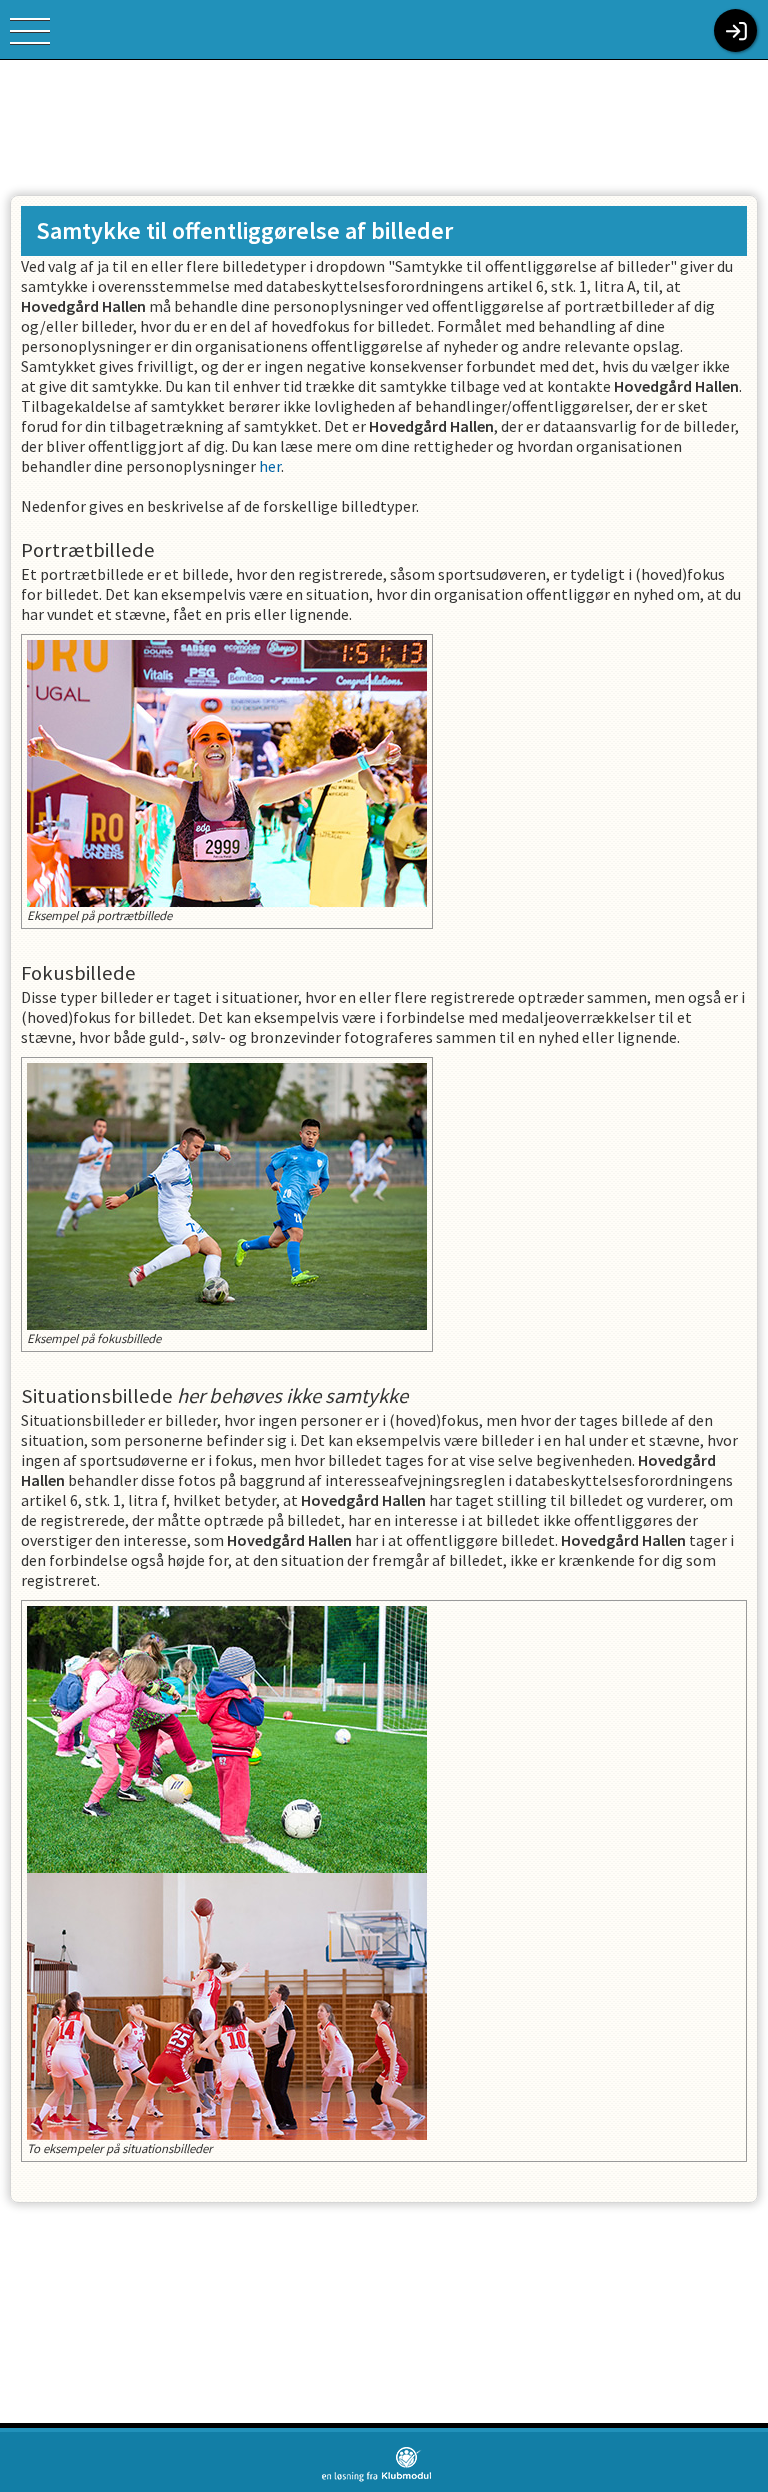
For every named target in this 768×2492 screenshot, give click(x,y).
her (270, 466)
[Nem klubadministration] (376, 2478)
